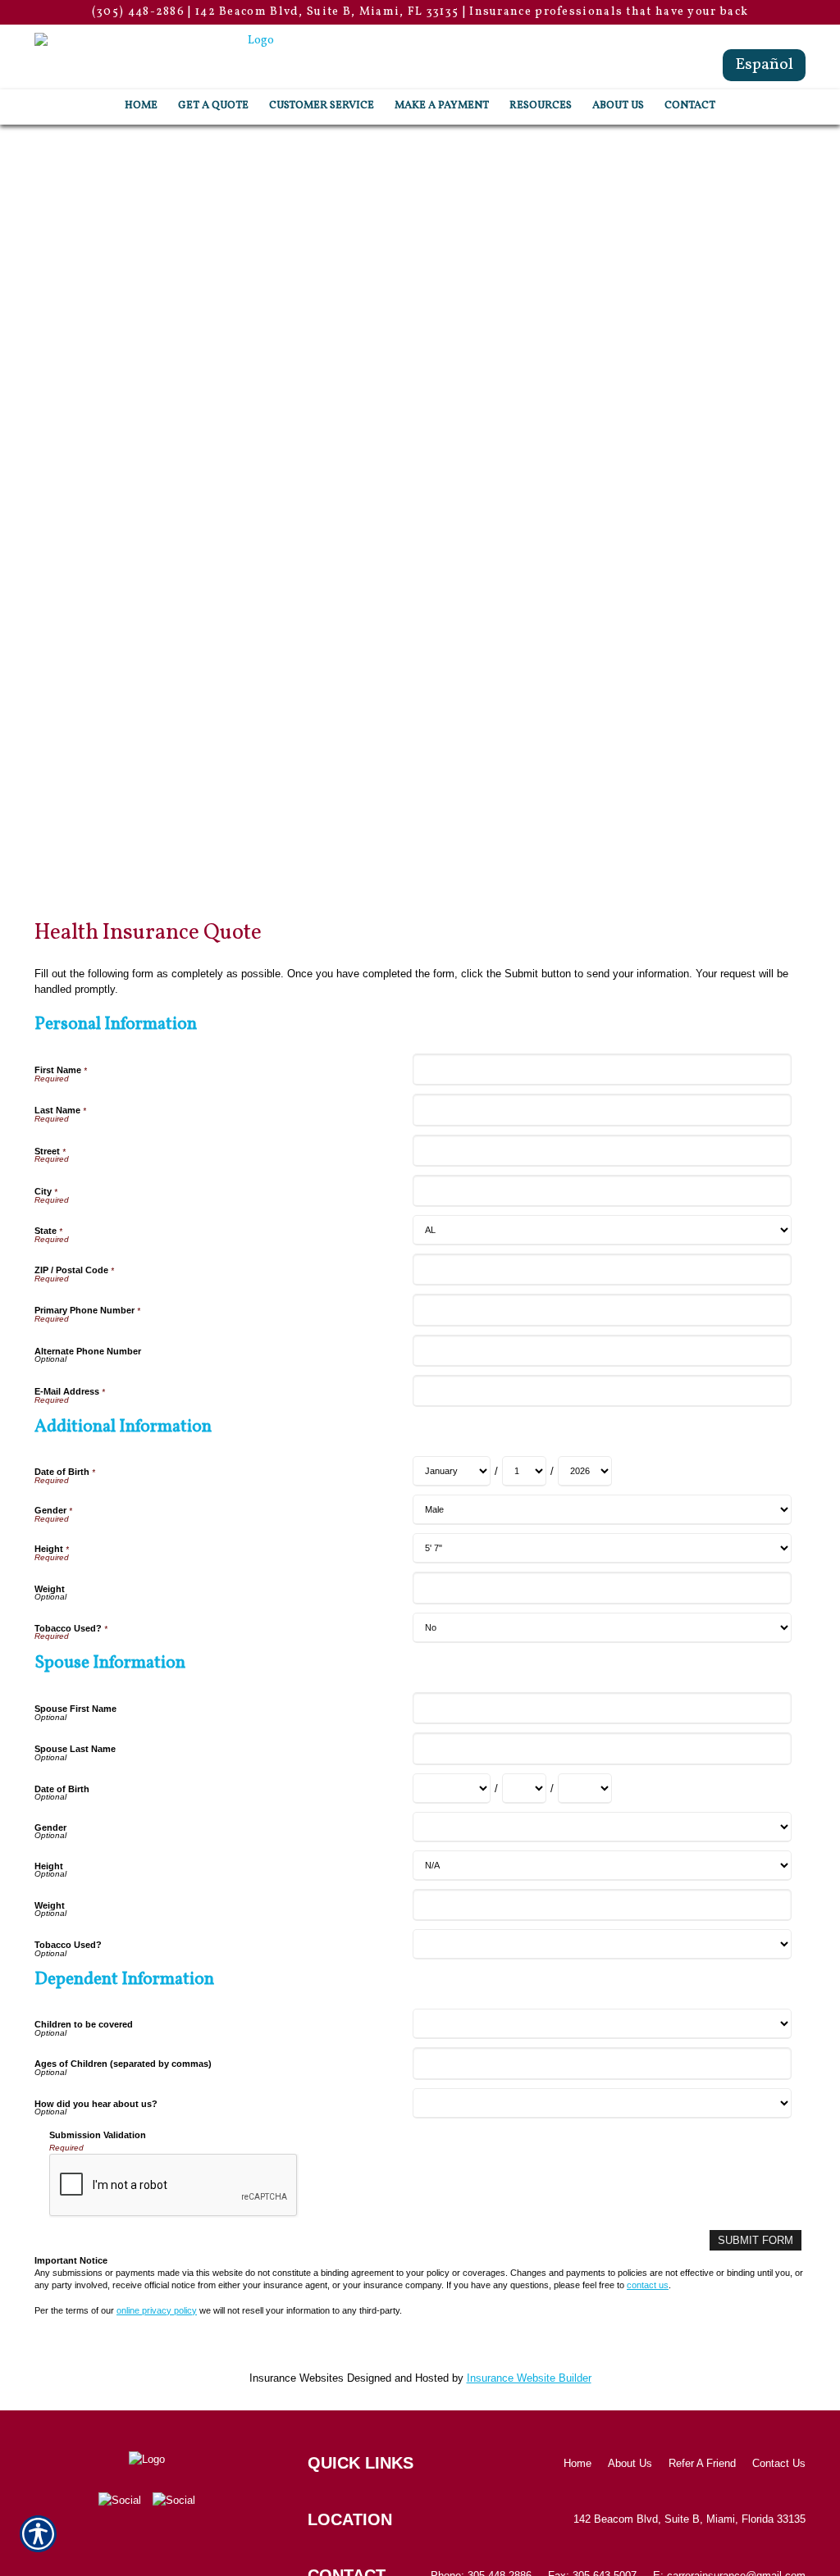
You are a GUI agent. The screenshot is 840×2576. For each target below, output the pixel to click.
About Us (630, 2463)
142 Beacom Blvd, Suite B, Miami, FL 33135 (327, 12)
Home (577, 2463)
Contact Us (779, 2463)
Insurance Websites (297, 2378)
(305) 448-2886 (138, 12)
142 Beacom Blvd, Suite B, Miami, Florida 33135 (689, 2519)
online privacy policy (157, 2310)
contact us (648, 2285)
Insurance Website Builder (529, 2378)
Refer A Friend (702, 2463)
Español (764, 65)
